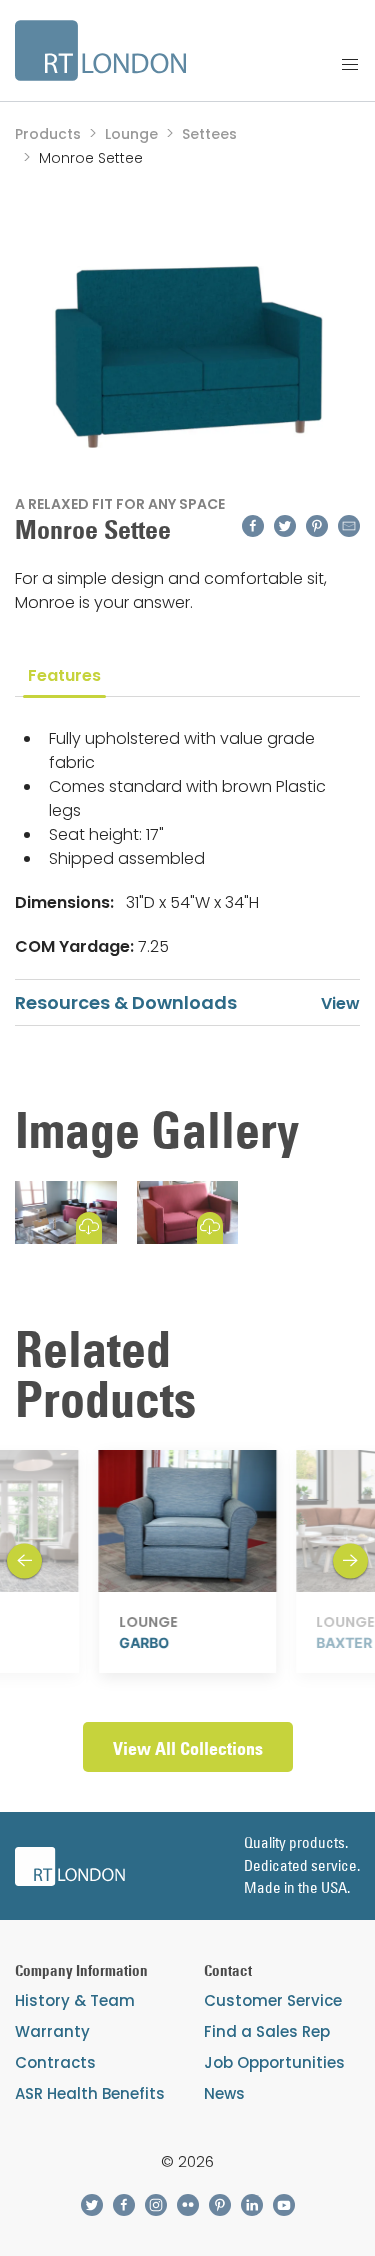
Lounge (131, 134)
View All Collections (188, 1748)
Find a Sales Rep (267, 2031)
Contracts (55, 2062)
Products (48, 134)
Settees (209, 134)
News (224, 2093)
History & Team (75, 2000)
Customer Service (273, 2000)
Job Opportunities (274, 2062)
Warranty (52, 2031)
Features (64, 675)
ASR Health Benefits (90, 2093)
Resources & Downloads (126, 1002)
